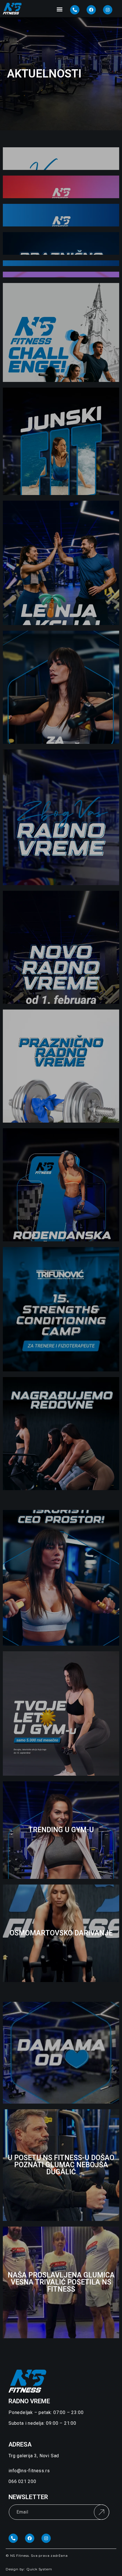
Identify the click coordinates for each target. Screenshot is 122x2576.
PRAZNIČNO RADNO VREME (61, 1066)
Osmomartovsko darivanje (61, 1933)
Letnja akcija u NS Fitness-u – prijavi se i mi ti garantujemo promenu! (61, 563)
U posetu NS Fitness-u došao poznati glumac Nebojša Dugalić (61, 2165)
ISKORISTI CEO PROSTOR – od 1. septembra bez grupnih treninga (61, 1578)
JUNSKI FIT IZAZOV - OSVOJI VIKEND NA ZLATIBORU (61, 441)
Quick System (39, 2569)
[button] (60, 9)
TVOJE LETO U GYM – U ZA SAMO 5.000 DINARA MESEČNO (61, 1713)
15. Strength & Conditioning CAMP (61, 1309)
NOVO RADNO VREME (61, 947)
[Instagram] (108, 10)
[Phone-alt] (75, 10)
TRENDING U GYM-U (61, 1830)
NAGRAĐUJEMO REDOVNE (61, 1433)
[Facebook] (91, 10)
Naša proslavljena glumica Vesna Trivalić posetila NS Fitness (61, 2282)
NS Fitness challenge (61, 332)
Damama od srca (61, 2053)
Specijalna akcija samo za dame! (61, 687)
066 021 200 (22, 2481)
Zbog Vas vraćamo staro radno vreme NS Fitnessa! (61, 817)
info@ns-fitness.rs (29, 2471)
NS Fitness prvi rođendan (61, 1185)
